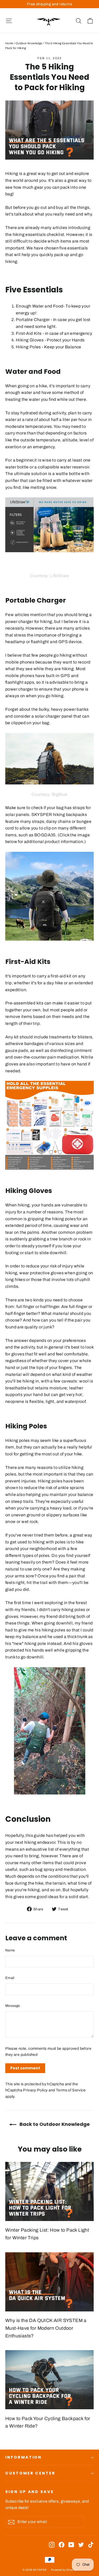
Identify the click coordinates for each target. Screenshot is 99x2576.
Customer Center (30, 2473)
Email (10, 1978)
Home (9, 43)
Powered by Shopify (64, 2570)
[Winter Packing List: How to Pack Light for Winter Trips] (49, 2191)
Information (23, 2457)
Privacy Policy (35, 2090)
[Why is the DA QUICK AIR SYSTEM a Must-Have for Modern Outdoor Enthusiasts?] (49, 2282)
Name (10, 1950)
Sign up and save (30, 2492)
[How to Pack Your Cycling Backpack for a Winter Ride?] (49, 2380)
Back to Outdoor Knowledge (54, 2124)
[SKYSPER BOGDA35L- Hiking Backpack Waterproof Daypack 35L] (49, 896)
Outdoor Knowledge (29, 43)
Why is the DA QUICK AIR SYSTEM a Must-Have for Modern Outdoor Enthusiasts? (46, 2328)
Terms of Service (71, 2090)
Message (13, 2006)
